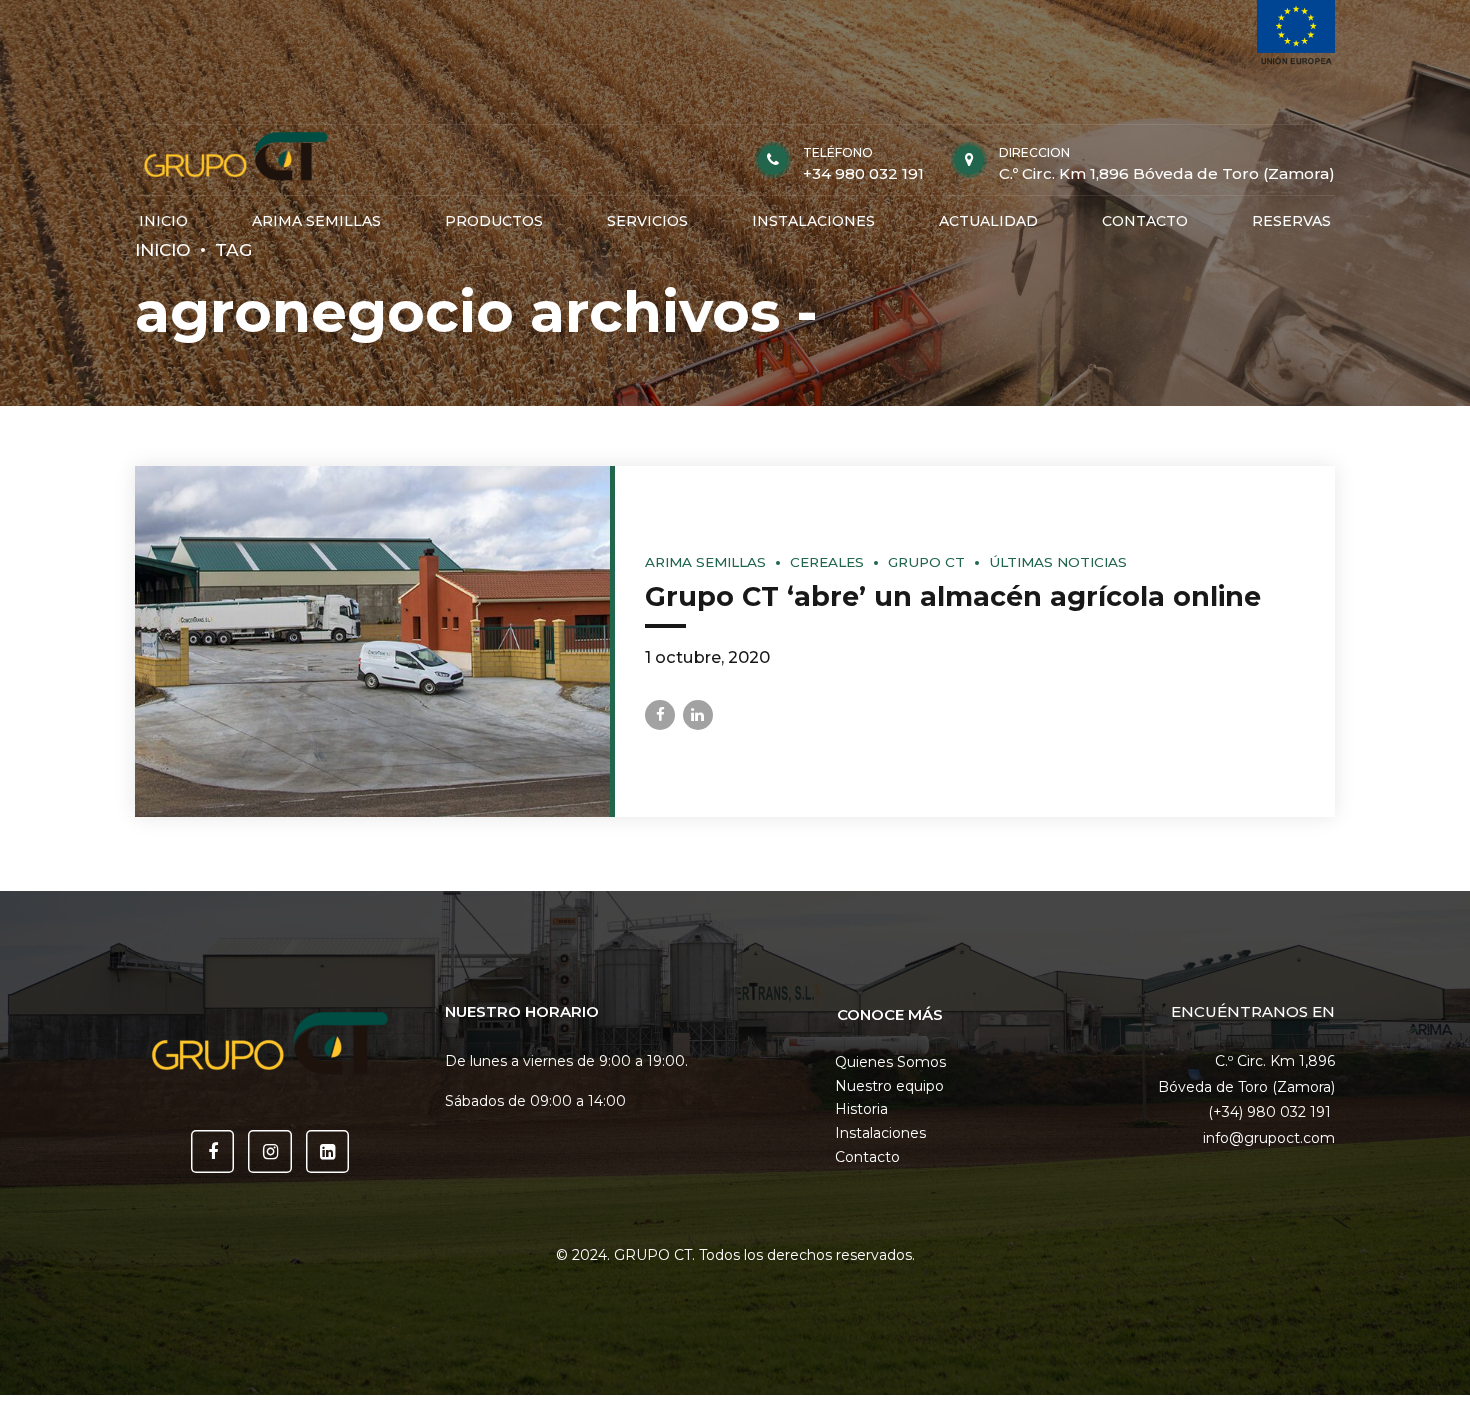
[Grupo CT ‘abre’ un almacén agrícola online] (372, 641)
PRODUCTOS (494, 221)
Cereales (827, 562)
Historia (861, 1109)
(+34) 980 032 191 (1271, 1112)
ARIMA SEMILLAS (316, 221)
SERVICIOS (647, 221)
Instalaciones (880, 1133)
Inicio (163, 249)
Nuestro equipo (889, 1086)
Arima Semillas (705, 562)
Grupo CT (926, 562)
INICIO (163, 221)
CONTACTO (1145, 221)
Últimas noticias (1058, 562)
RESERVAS (1291, 221)
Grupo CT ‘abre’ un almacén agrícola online (953, 596)
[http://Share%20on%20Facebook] (660, 715)
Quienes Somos (890, 1062)
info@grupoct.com (1269, 1138)
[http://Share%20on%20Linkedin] (698, 715)
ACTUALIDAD (988, 221)
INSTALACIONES (813, 221)
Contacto (867, 1157)
